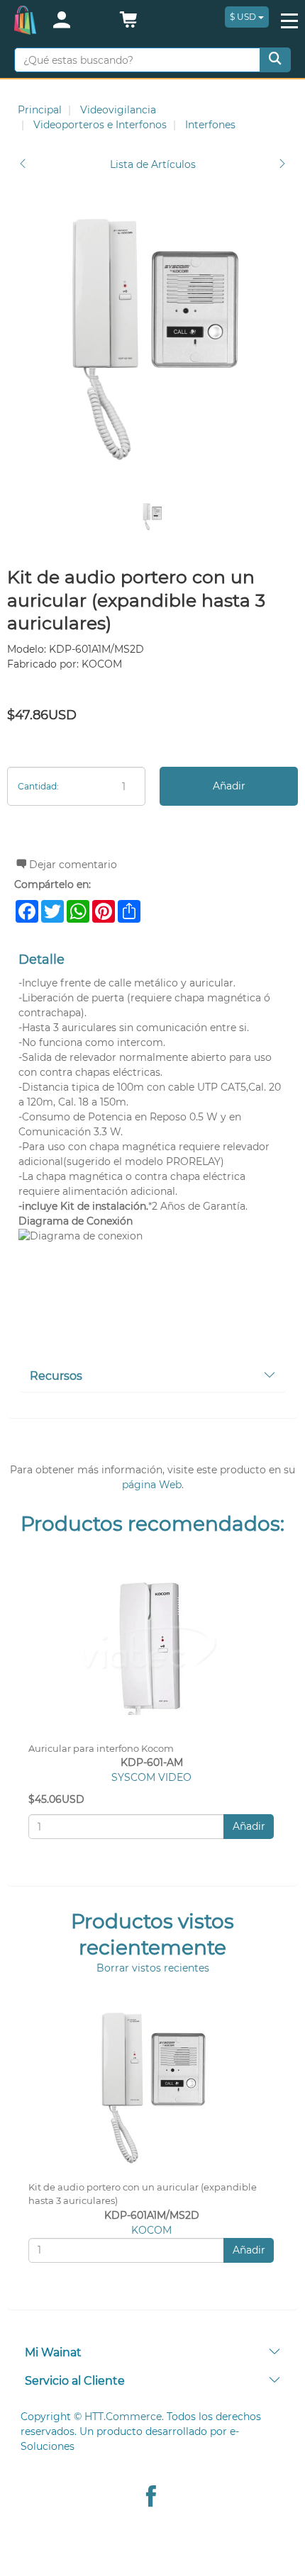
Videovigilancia (118, 110)
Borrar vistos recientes (153, 1968)
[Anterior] (23, 165)
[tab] (152, 1377)
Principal (40, 110)
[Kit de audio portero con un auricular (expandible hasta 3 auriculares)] (152, 337)
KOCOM (151, 2230)
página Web (152, 1485)
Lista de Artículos (153, 164)
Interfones (210, 125)
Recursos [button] (56, 1376)
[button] (128, 23)
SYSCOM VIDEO (151, 1777)
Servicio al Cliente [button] (75, 2381)
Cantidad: (38, 786)
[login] (78, 21)
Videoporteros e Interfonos (100, 125)
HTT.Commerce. (124, 2417)
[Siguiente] (282, 165)
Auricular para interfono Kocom (101, 1749)
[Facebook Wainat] (151, 2498)
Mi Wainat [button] (53, 2352)
